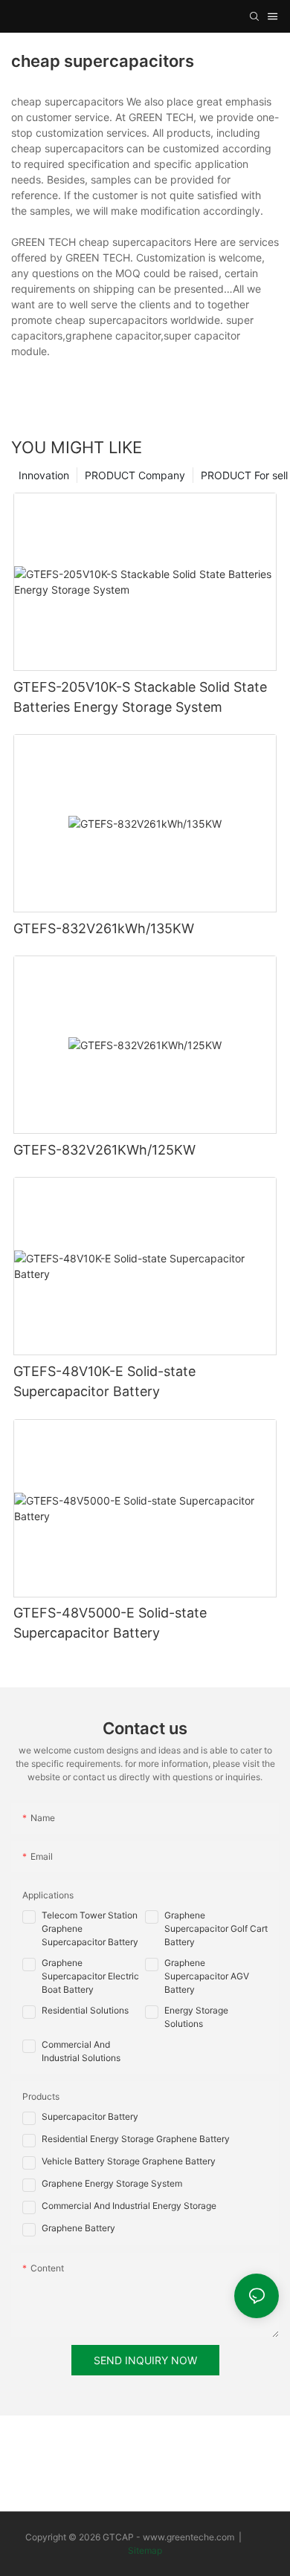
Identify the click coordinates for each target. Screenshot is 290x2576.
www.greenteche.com (188, 2537)
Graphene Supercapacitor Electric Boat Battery (90, 1976)
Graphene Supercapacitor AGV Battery (207, 1976)
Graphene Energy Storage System (112, 2183)
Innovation (44, 475)
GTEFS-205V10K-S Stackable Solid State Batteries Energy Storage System (140, 697)
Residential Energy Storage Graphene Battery (136, 2139)
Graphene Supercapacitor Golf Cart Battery (216, 1928)
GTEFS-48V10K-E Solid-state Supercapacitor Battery (104, 1381)
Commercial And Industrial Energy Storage (129, 2206)
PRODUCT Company (135, 475)
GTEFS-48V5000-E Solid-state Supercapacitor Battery (110, 1623)
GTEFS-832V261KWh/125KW (104, 1150)
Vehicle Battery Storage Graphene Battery (129, 2161)
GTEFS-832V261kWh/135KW (104, 928)
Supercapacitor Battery (90, 2116)
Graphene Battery (78, 2228)
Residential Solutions (85, 2010)
